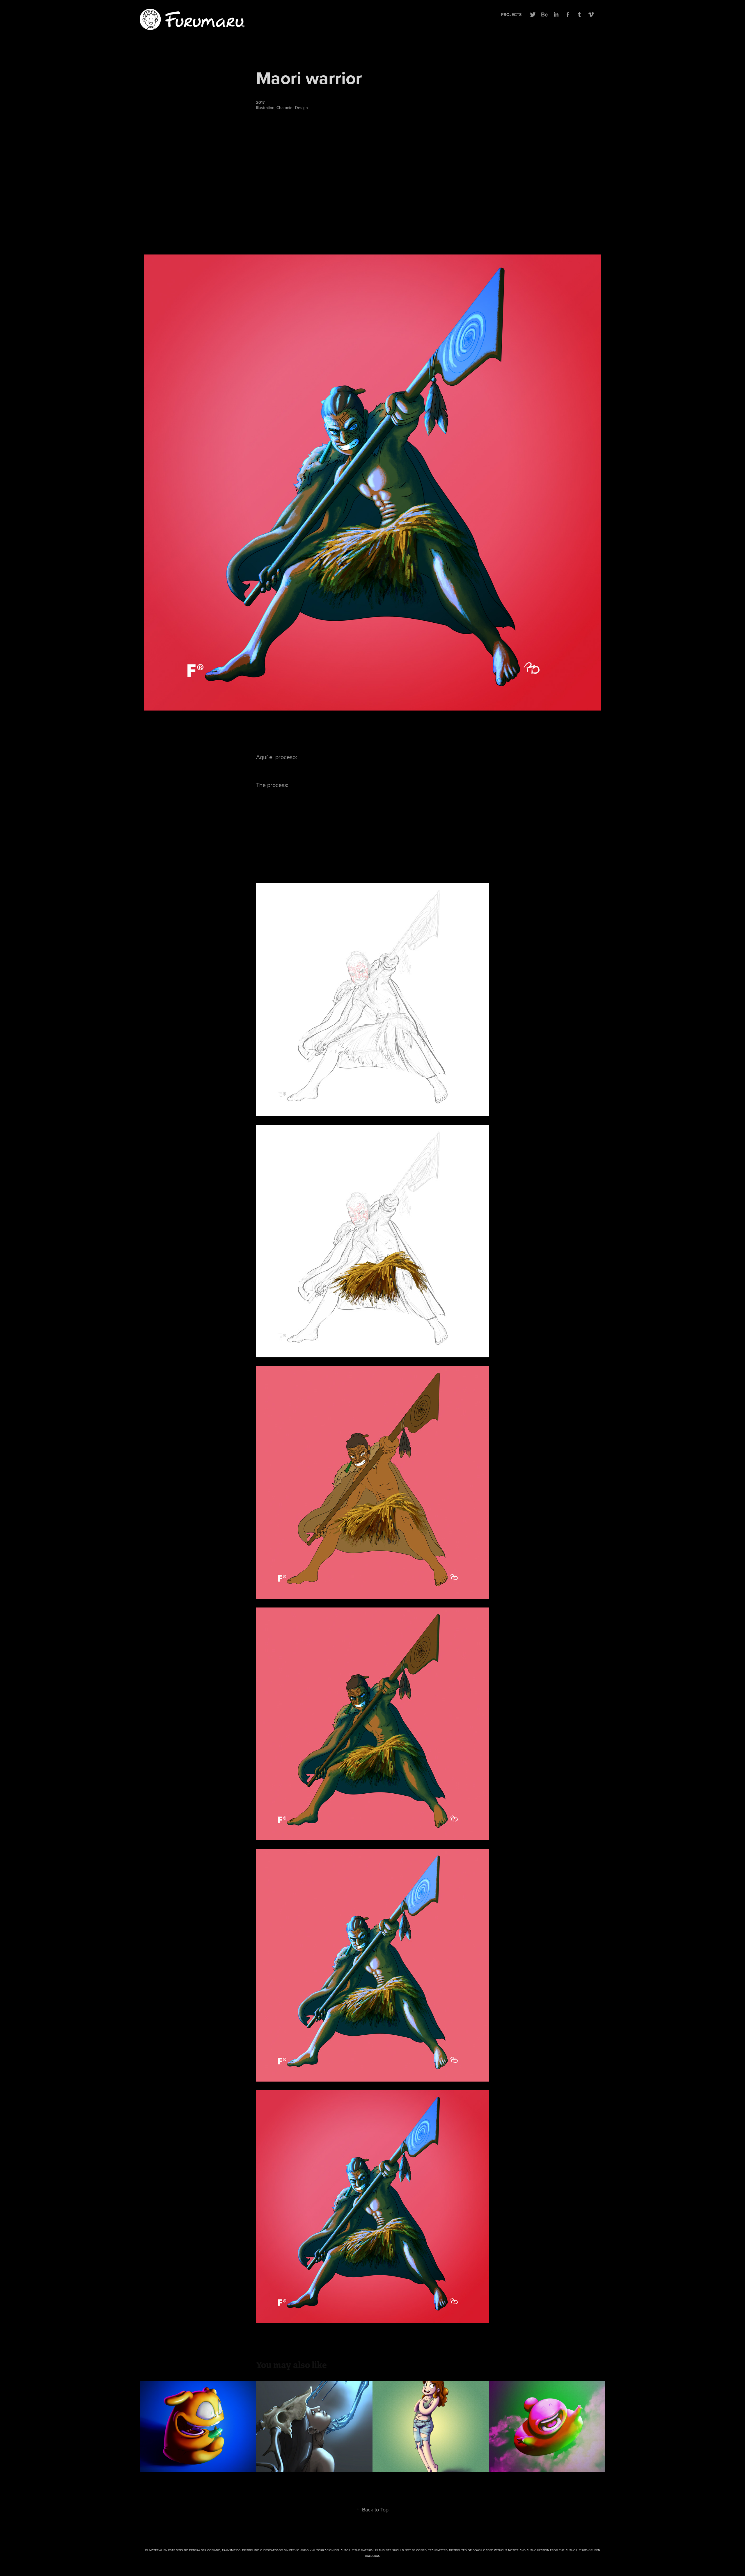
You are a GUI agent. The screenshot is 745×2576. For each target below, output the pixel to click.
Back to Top (372, 2510)
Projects (511, 15)
